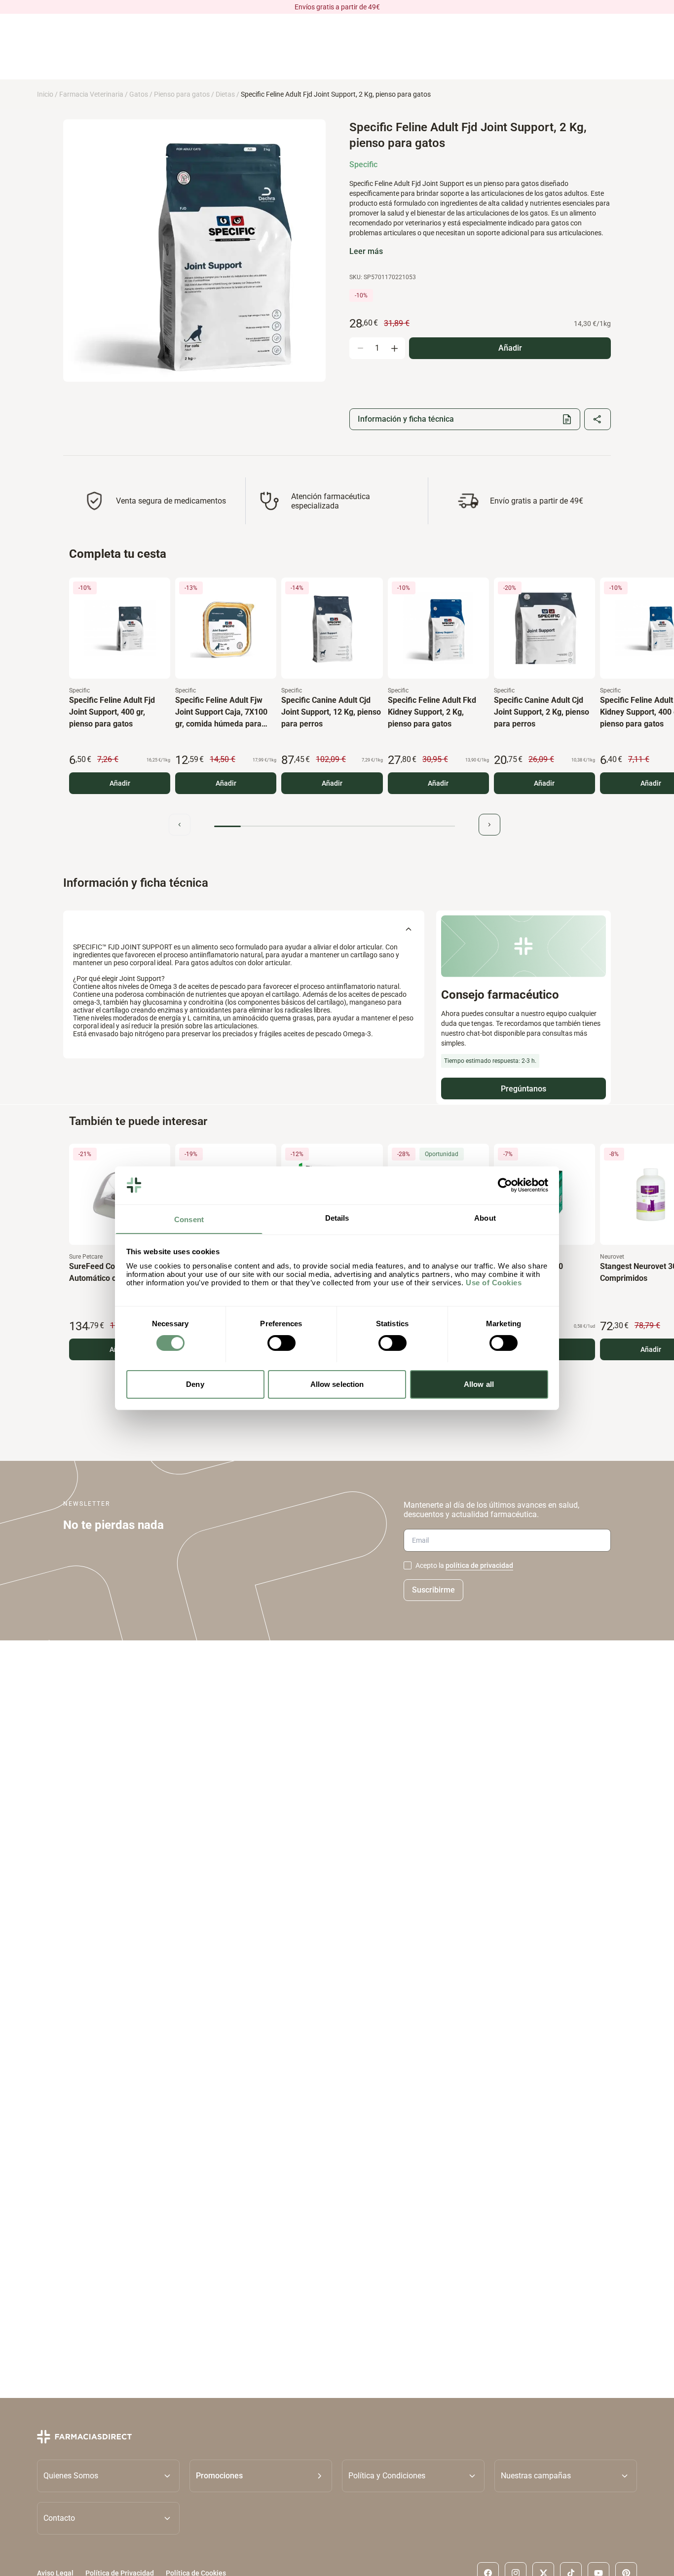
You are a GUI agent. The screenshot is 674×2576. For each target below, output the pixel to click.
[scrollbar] (335, 826)
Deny (195, 1384)
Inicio (45, 94)
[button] (261, 2475)
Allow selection (337, 1384)
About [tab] (485, 1217)
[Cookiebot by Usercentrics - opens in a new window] (505, 1185)
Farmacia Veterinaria (91, 94)
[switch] (281, 1343)
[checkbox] (408, 1565)
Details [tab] (337, 1217)
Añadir (120, 783)
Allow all (479, 1384)
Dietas (225, 94)
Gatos (139, 94)
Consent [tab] (189, 1219)
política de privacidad (479, 1565)
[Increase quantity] (394, 348)
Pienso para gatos (182, 94)
